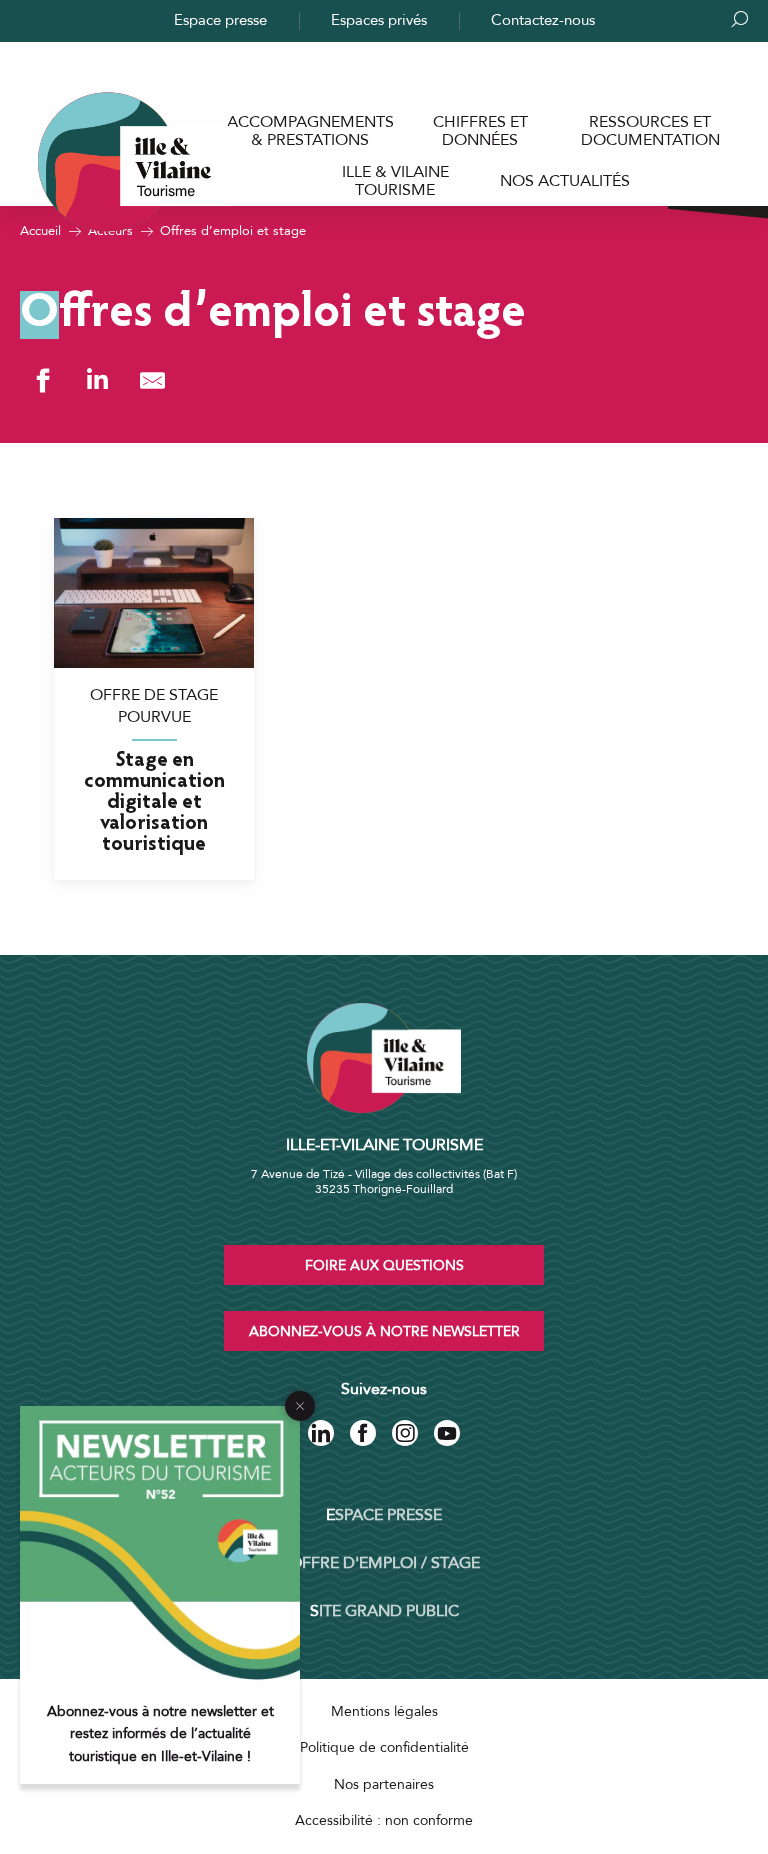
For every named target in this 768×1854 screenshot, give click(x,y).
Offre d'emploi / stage (384, 1563)
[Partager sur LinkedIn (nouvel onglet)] (97, 380)
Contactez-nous (543, 20)
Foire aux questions (384, 1265)
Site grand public (384, 1611)
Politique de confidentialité (384, 1747)
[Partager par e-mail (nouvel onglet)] (152, 380)
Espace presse (220, 20)
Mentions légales (384, 1711)
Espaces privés (379, 20)
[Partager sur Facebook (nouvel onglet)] (42, 380)
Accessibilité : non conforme (384, 1820)
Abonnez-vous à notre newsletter (384, 1331)
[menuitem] (310, 131)
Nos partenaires (384, 1784)
